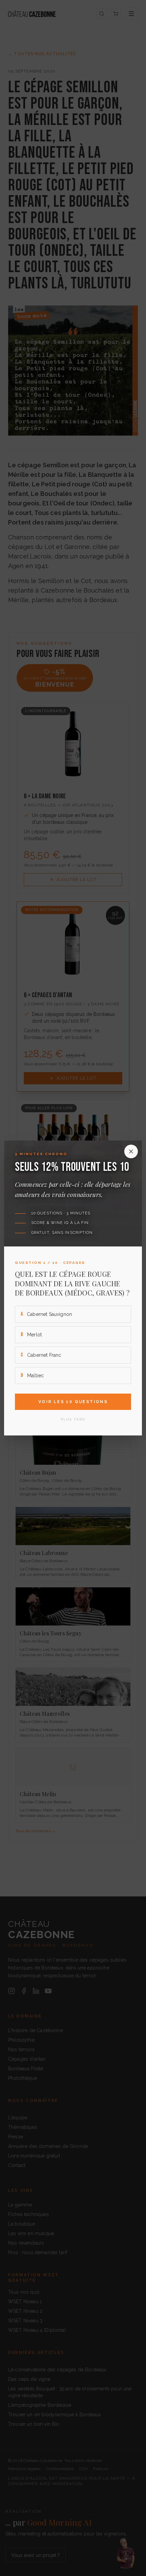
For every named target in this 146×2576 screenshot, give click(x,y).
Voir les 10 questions (73, 1402)
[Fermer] (131, 1151)
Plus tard (73, 1419)
